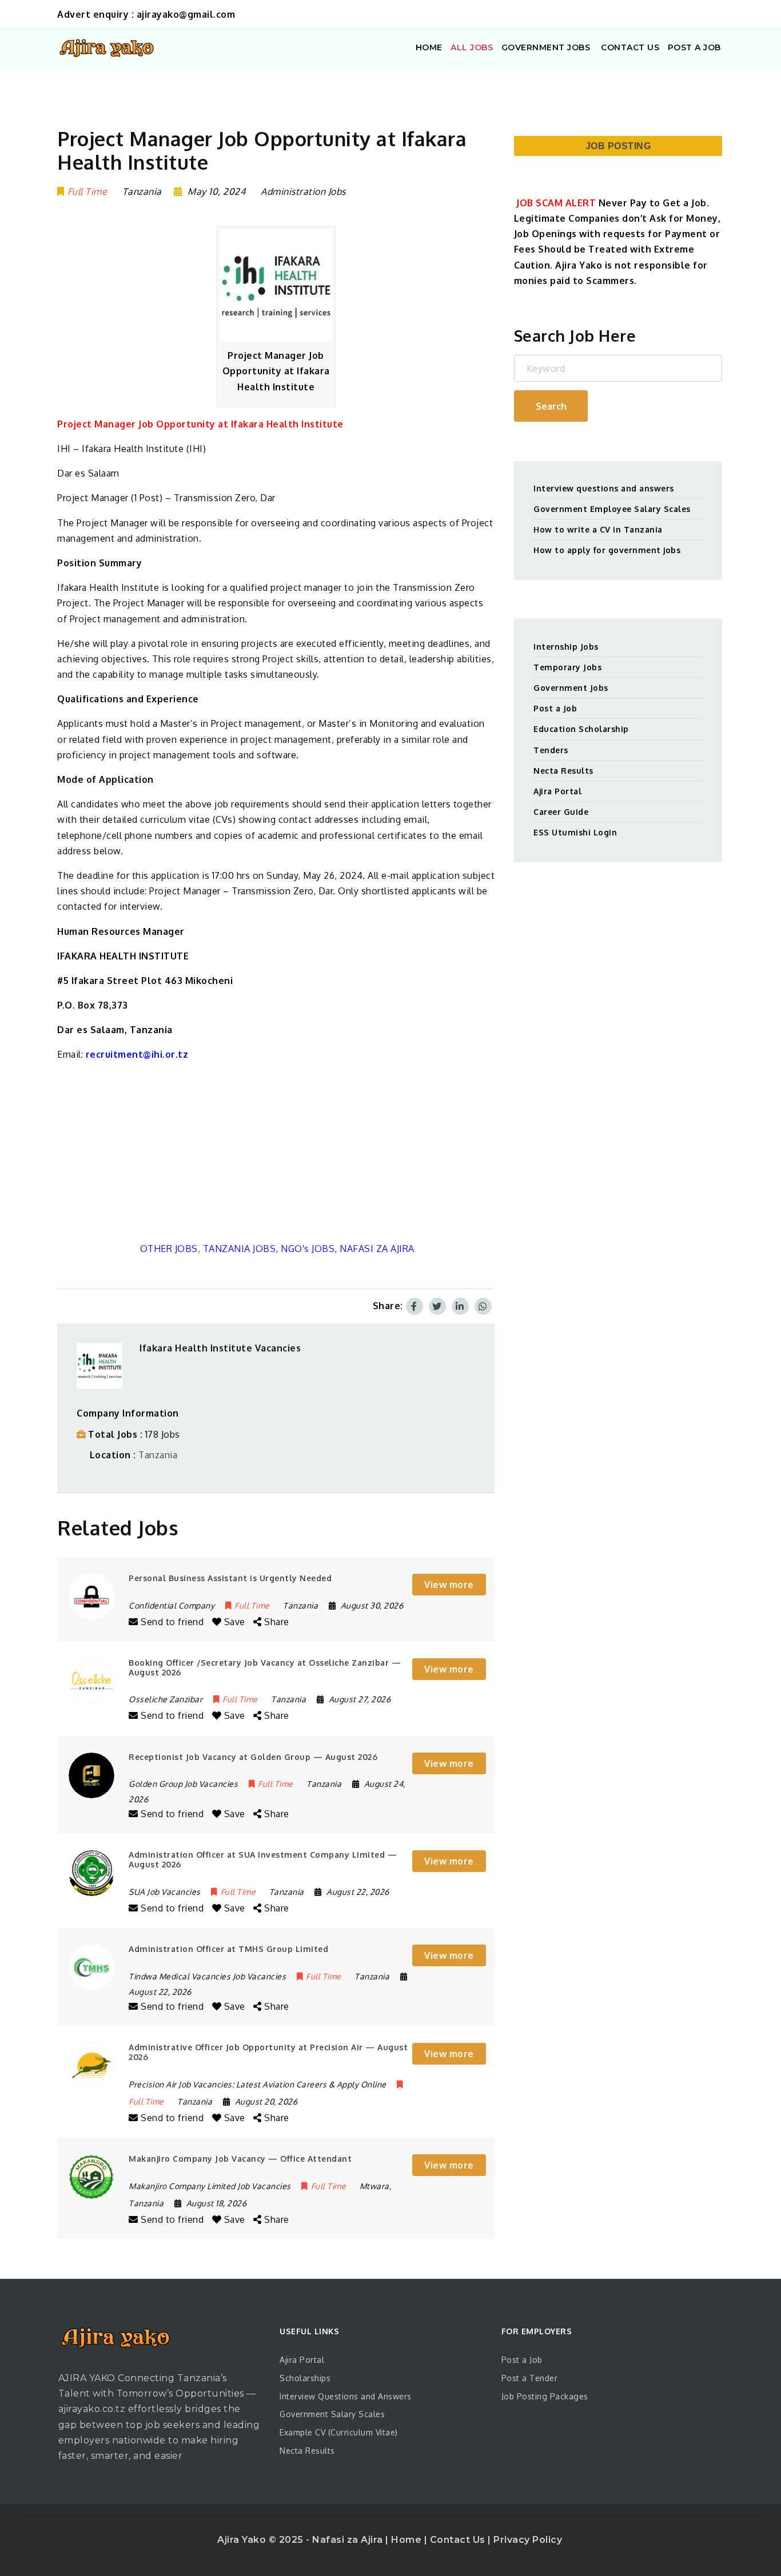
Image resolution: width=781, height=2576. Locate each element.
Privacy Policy (528, 2540)
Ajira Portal (557, 791)
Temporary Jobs (567, 667)
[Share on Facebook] (415, 1306)
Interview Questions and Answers (346, 2396)
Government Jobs (571, 688)
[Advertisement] (276, 1152)
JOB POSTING (618, 146)
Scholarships (305, 2378)
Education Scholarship (581, 729)
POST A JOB (694, 47)
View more (449, 1585)
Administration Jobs (303, 191)
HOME (429, 47)
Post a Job (555, 708)
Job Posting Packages (545, 2396)
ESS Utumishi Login (575, 832)
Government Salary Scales (332, 2414)
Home (408, 2540)
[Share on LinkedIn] (460, 1306)
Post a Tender (530, 2378)
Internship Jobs (566, 647)
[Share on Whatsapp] (483, 1306)
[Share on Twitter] (437, 1306)
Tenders (551, 750)
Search (551, 406)
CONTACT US (629, 47)
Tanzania (158, 1455)
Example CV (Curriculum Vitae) (339, 2432)
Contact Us (459, 2540)
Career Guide (561, 812)
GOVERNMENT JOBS (546, 47)
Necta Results (563, 771)
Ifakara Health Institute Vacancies (220, 1348)
